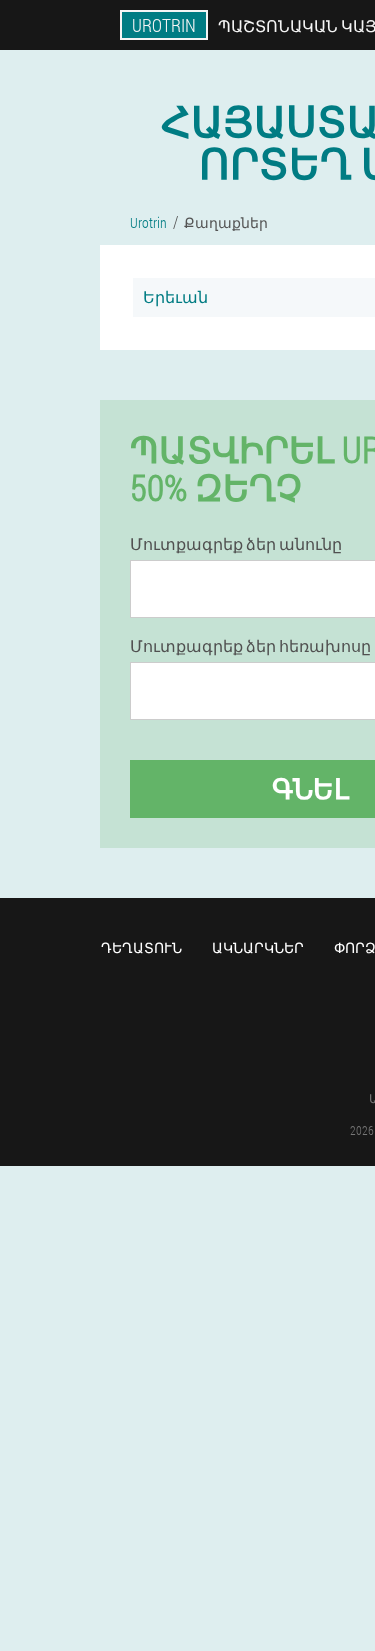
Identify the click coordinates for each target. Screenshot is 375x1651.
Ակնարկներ (258, 947)
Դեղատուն (141, 947)
